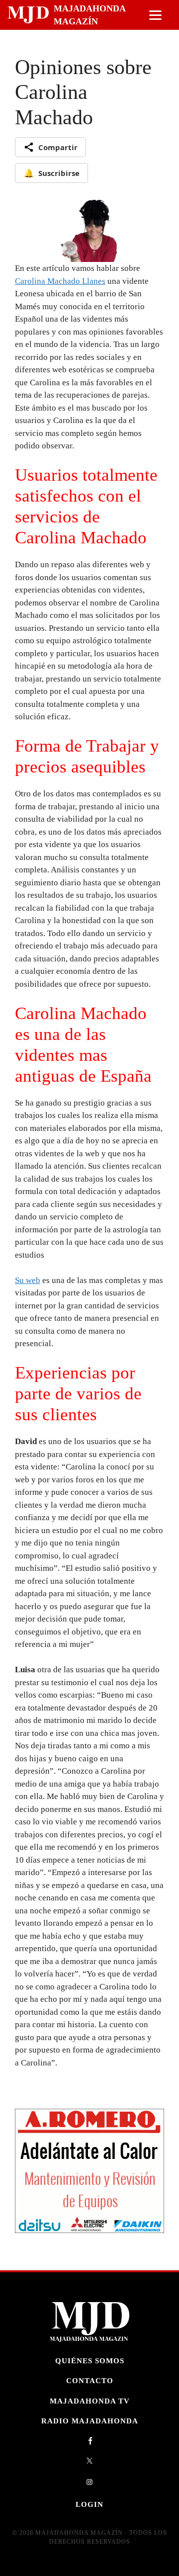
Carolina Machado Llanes (60, 281)
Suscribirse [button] (52, 173)
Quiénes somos (90, 2361)
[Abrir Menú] (155, 15)
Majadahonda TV (90, 2401)
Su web (28, 1280)
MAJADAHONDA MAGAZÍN (89, 15)
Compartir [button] (58, 147)
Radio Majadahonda (90, 2421)
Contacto (90, 2380)
